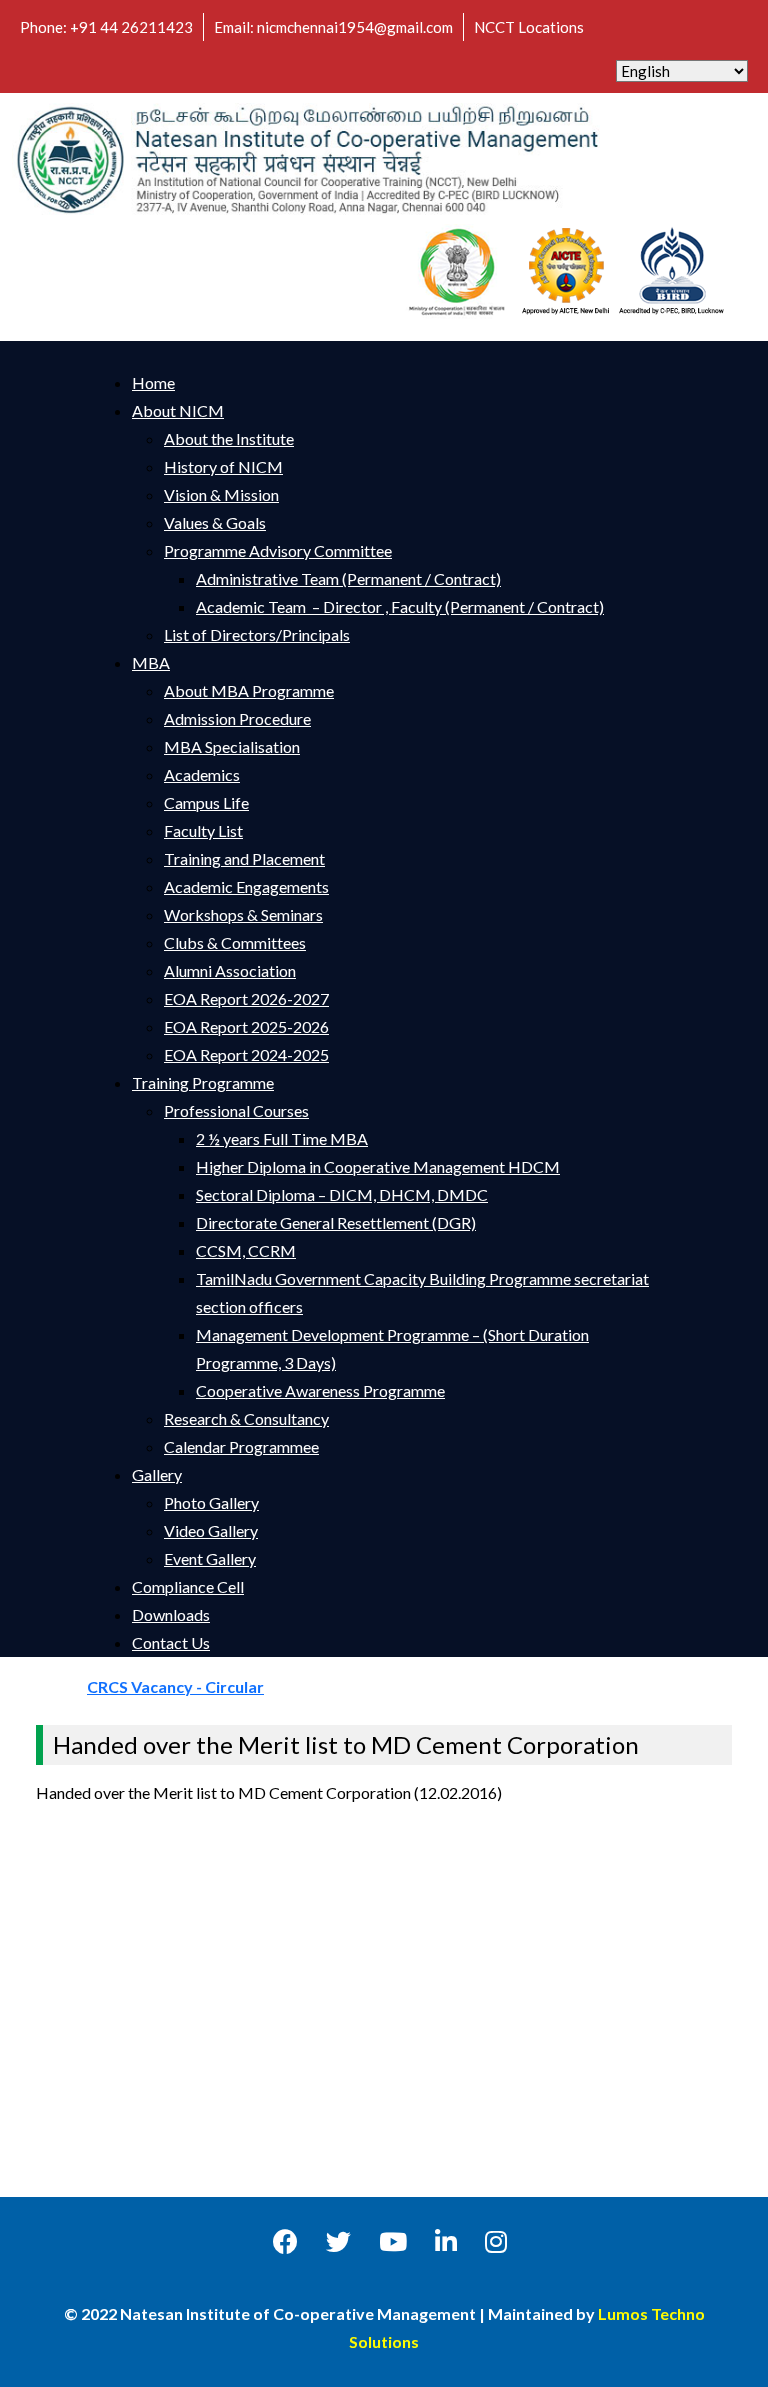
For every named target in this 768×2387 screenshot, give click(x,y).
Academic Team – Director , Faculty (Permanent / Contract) (400, 606)
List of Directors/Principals (257, 634)
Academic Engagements (246, 886)
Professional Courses (236, 1110)
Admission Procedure (237, 718)
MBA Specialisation (232, 746)
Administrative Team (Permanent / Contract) (348, 578)
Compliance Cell (188, 1586)
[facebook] (285, 2241)
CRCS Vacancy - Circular (200, 1686)
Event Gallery (210, 1558)
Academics (202, 774)
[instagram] (496, 2241)
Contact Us (171, 1642)
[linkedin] (446, 2241)
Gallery (157, 1474)
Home (153, 382)
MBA (151, 662)
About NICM (178, 410)
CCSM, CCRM (246, 1250)
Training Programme (203, 1082)
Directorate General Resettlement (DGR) (336, 1222)
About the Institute (229, 438)
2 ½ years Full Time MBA (282, 1138)
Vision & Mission (221, 494)
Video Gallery (211, 1530)
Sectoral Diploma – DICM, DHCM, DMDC (342, 1194)
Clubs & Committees (235, 942)
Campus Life (206, 802)
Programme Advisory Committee (278, 550)
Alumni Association (230, 970)
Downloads (171, 1614)
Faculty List (203, 830)
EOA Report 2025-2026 (246, 1026)
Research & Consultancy (246, 1418)
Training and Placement (244, 858)
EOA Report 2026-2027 (246, 998)
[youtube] (393, 2241)
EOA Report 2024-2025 (246, 1054)
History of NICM (223, 466)
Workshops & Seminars (243, 914)
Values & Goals (215, 522)
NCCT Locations (529, 27)
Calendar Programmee (241, 1446)
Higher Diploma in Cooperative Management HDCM (378, 1166)
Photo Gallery (211, 1502)
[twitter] (338, 2241)
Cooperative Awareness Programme (320, 1390)
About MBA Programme (249, 690)
